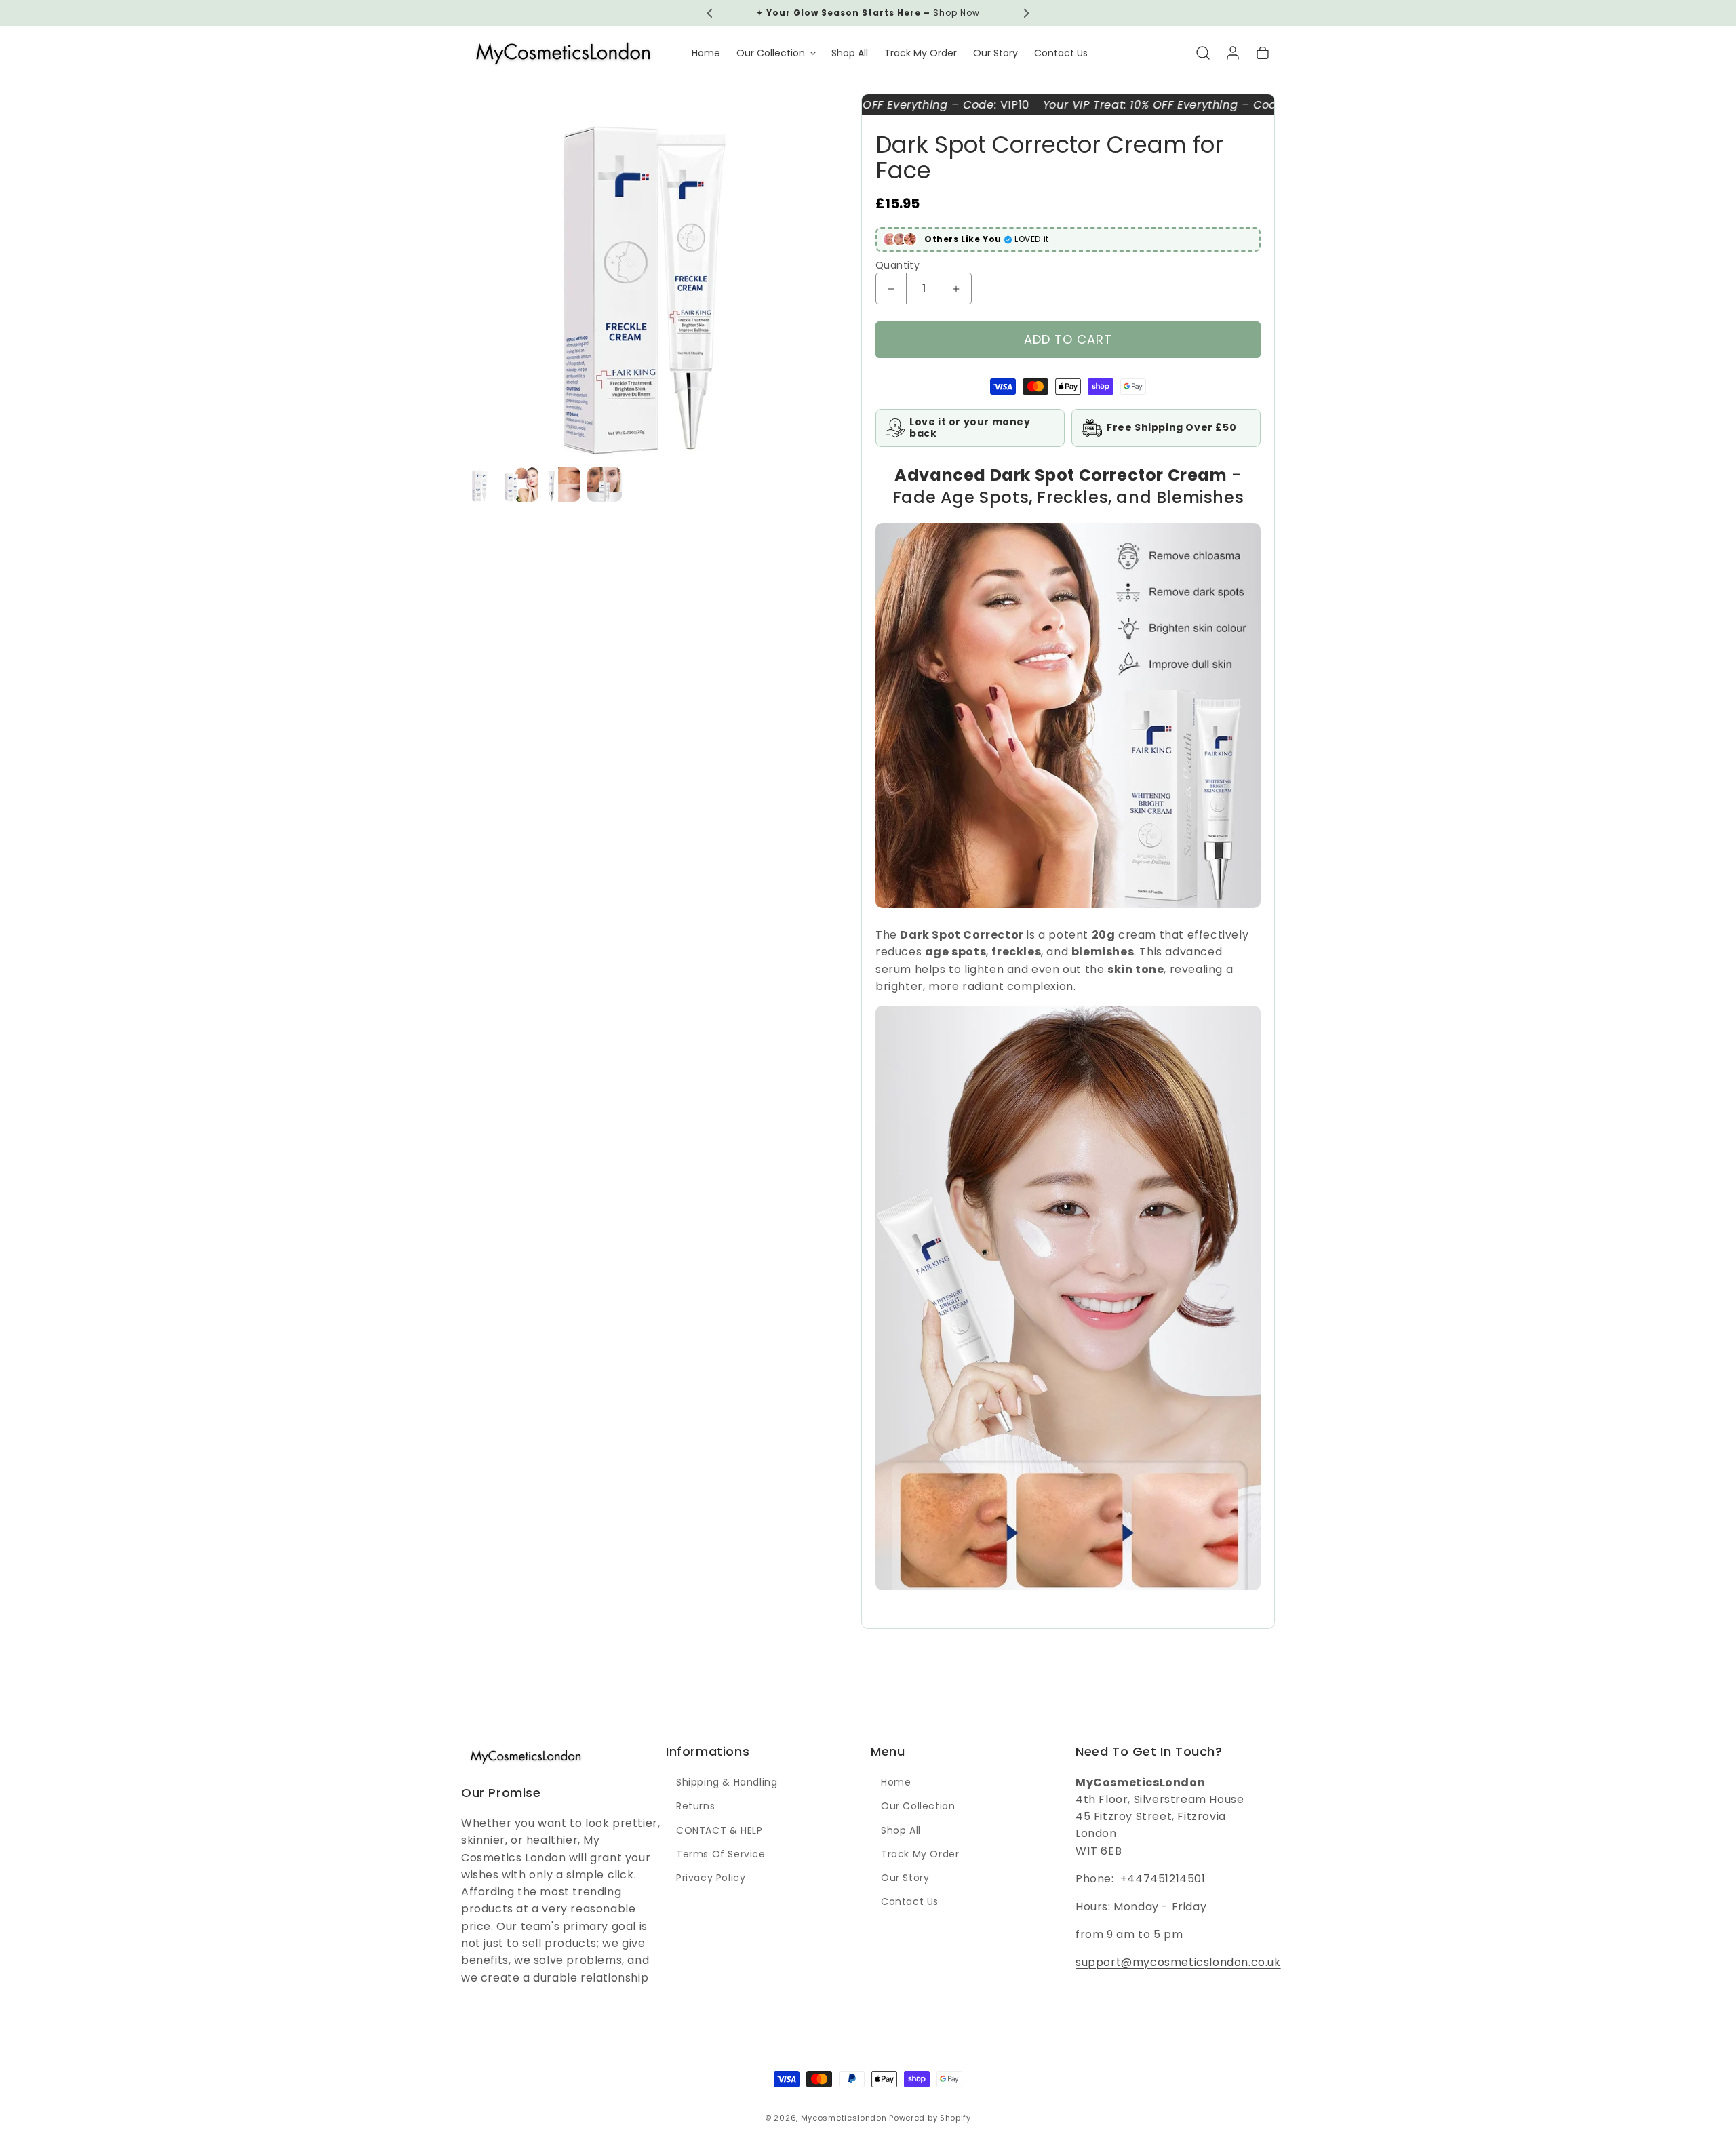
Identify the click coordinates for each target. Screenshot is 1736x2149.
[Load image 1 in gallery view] (480, 485)
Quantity (897, 265)
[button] (776, 53)
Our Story (905, 1878)
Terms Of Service (721, 1854)
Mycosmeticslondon (844, 2118)
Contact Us (910, 1902)
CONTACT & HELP (719, 1830)
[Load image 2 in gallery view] (521, 485)
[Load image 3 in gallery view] (563, 485)
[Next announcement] (1026, 13)
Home (896, 1783)
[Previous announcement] (710, 13)
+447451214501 (1163, 1879)
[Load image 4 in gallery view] (605, 485)
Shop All (901, 1830)
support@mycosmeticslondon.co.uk (1178, 1963)
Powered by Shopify (930, 2118)
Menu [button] (888, 1751)
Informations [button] (708, 1751)
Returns (695, 1807)
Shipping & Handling (727, 1783)
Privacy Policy (711, 1878)
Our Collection (918, 1807)
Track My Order (920, 1854)
